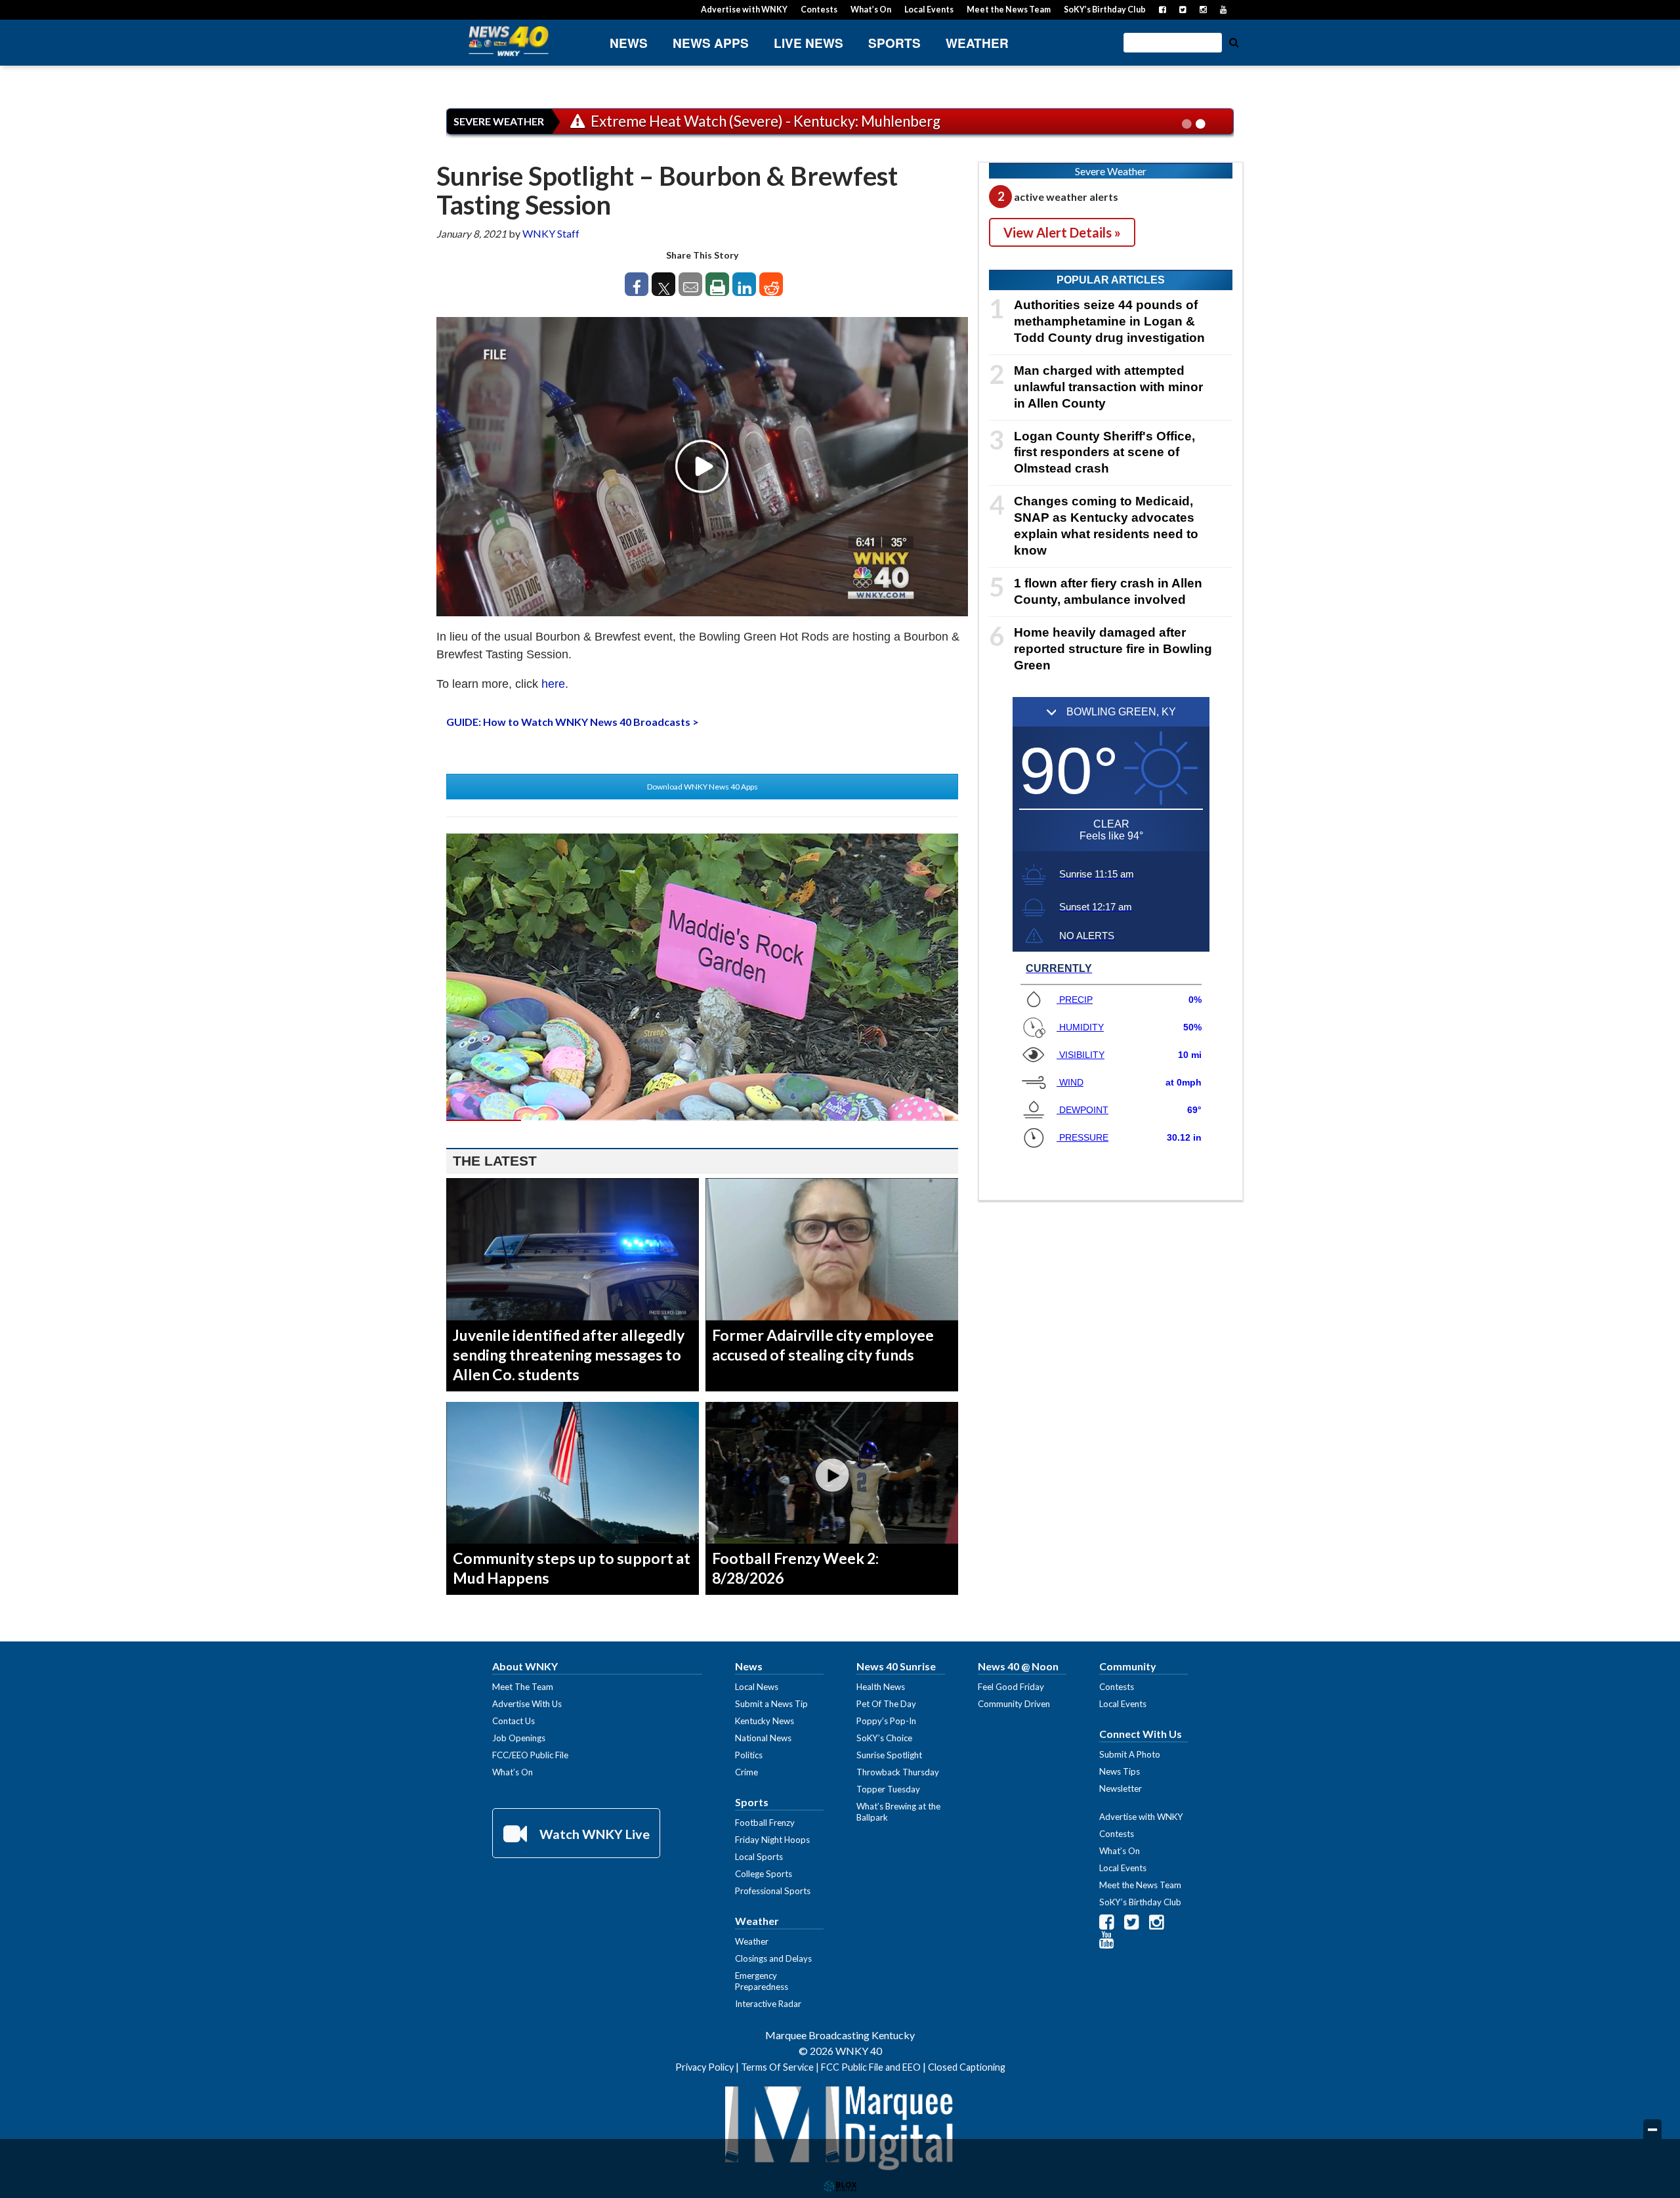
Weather (977, 43)
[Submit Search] (1234, 41)
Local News (757, 1687)
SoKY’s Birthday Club (1105, 10)
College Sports (764, 1874)
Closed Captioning (967, 2067)
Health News (881, 1687)
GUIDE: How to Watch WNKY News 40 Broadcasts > (573, 722)
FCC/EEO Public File (530, 1755)
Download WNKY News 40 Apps (703, 787)
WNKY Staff (551, 233)
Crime (746, 1772)
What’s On (871, 10)
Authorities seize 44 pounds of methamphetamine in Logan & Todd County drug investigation (1109, 321)
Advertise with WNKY (744, 10)
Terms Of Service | (781, 2067)
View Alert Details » (1062, 232)
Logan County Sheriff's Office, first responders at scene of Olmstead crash (1104, 453)
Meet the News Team (1009, 10)
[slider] (702, 1120)
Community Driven (1014, 1704)
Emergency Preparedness (762, 1981)
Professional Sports (773, 1891)
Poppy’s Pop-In (886, 1721)
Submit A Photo (1130, 1754)
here (553, 684)
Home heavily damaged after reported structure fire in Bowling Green (1113, 649)
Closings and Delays (773, 1958)
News (629, 43)
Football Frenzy (765, 1823)
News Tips (1120, 1771)
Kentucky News (765, 1721)
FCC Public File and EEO (871, 2067)
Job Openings (519, 1738)
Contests (819, 10)
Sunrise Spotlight (889, 1755)
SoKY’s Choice (884, 1738)
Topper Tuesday (888, 1789)
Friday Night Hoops (772, 1840)
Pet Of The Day (886, 1704)
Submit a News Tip (771, 1704)
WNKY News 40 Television (509, 41)
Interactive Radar (768, 2004)
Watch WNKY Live (593, 1834)
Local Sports (759, 1857)
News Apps (711, 43)
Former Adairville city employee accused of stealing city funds (823, 1345)
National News (763, 1738)
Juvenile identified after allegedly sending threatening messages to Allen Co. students (569, 1355)
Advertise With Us (527, 1704)
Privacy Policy (704, 2067)
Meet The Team (523, 1687)
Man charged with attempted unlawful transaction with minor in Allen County (1108, 387)
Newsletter (1121, 1788)
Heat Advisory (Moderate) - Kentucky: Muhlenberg (753, 121)
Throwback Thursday (898, 1772)
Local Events (929, 10)
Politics (749, 1755)
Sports (894, 43)
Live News (808, 43)
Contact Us (514, 1721)
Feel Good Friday (1011, 1687)
